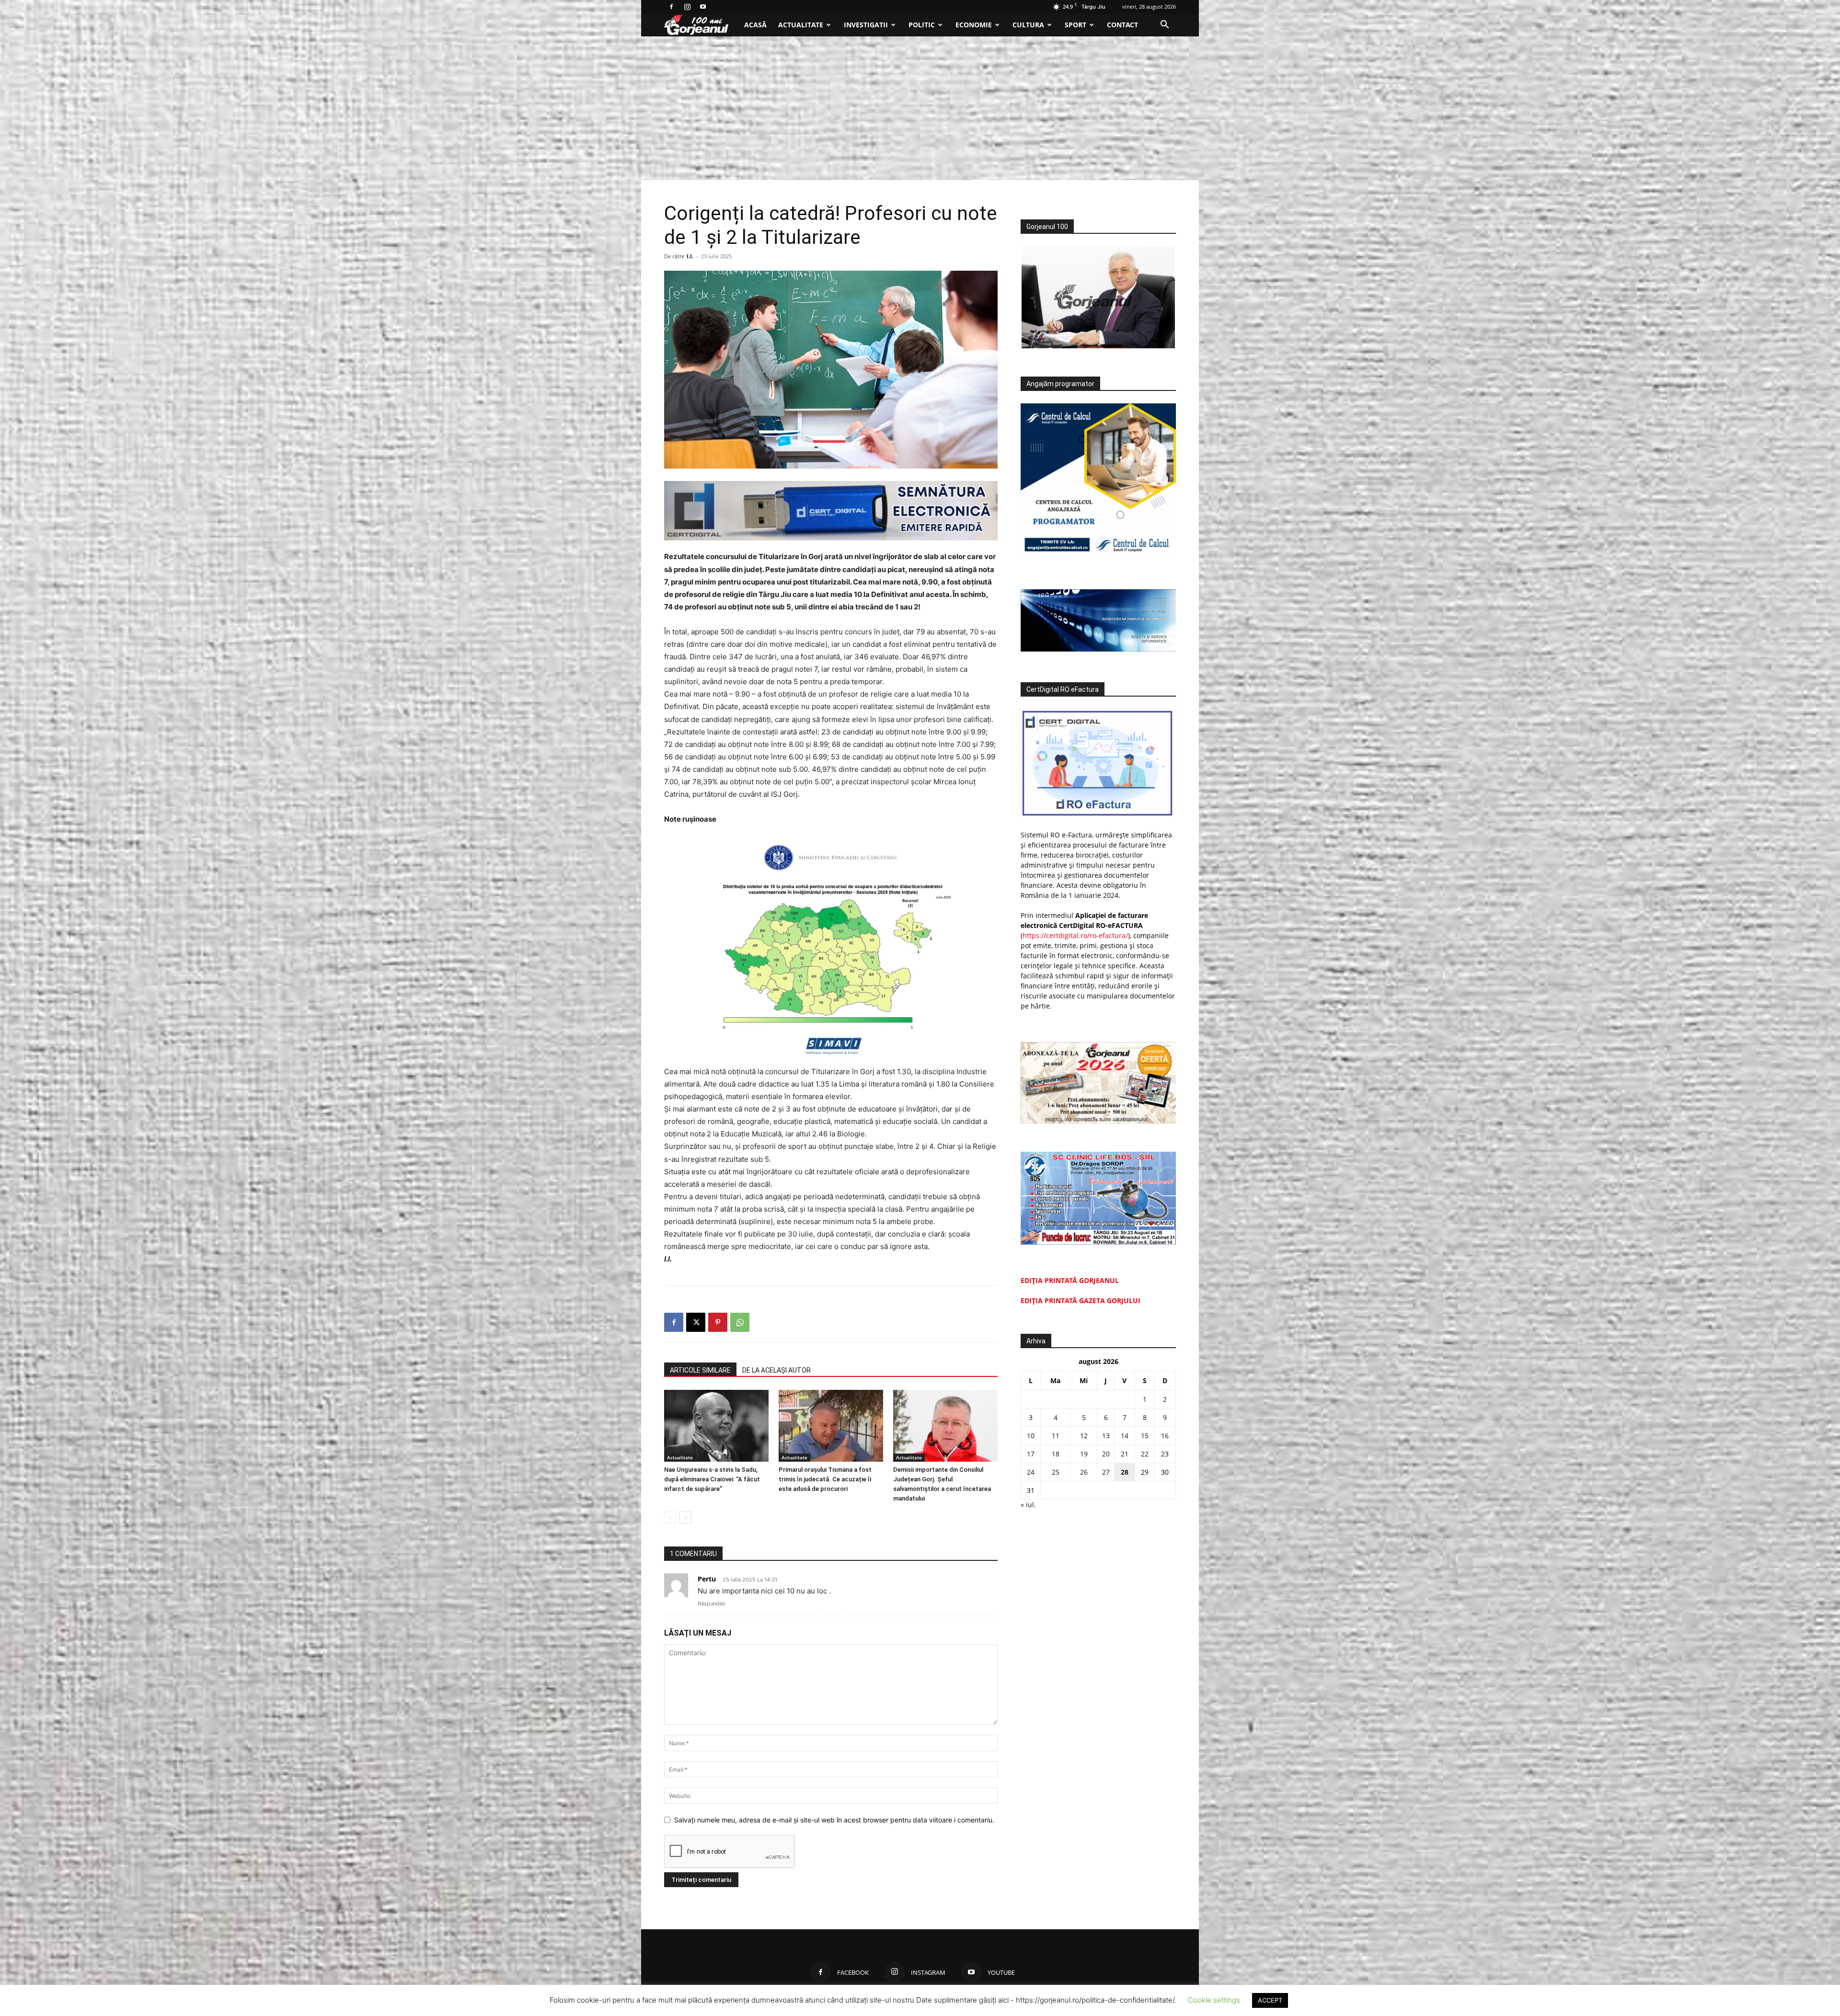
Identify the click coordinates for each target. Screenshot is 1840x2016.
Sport (1075, 25)
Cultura (1028, 25)
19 (1084, 1454)
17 (1031, 1454)
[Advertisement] (920, 108)
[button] (1164, 26)
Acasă (755, 25)
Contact (1122, 25)
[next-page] (685, 1518)
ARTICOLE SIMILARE (700, 1370)
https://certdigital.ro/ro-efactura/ (1075, 935)
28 (1125, 1472)
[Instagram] (687, 7)
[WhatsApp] (740, 1322)
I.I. (690, 256)
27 (1106, 1472)
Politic (922, 25)
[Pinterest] (718, 1322)
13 (1106, 1436)
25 (1056, 1472)
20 (1106, 1454)
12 (1084, 1436)
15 (1145, 1436)
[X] (696, 1322)
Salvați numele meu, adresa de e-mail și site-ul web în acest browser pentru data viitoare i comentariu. (834, 1820)
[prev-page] (670, 1518)
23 (1165, 1454)
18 (1056, 1454)
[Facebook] (671, 7)
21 (1125, 1454)
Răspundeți (712, 1604)
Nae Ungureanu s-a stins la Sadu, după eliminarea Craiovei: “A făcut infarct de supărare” (712, 1479)
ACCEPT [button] (1270, 2000)
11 (1056, 1436)
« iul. (1028, 1505)
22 (1145, 1454)
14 (1125, 1436)
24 (1031, 1472)
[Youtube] (703, 7)
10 (1031, 1436)
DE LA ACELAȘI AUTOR (776, 1370)
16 (1165, 1436)
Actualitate (801, 25)
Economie (974, 25)
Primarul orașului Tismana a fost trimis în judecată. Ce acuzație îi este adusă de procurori (825, 1479)
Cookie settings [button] (1214, 2000)
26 (1084, 1472)
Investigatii (866, 25)
